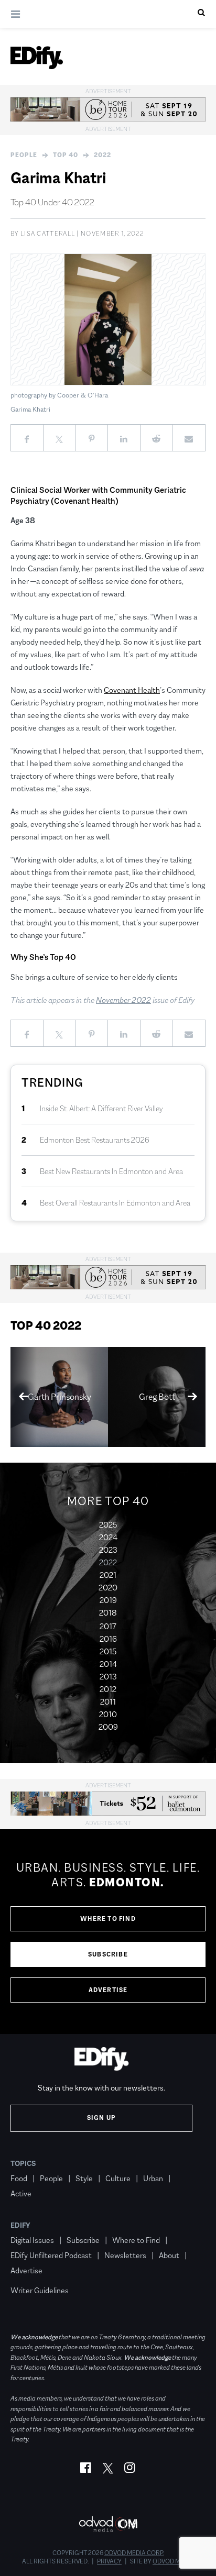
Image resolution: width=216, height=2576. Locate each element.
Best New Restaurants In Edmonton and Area (111, 1171)
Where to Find (108, 1919)
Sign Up (101, 2118)
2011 (108, 1702)
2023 (108, 1550)
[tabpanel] (108, 1932)
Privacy (109, 2561)
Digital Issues (32, 2240)
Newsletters (125, 2255)
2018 (108, 1613)
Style (84, 2178)
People (24, 155)
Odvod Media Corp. (134, 2553)
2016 (108, 1639)
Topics (23, 2163)
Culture (118, 2178)
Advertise (108, 1990)
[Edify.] (37, 58)
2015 (108, 1651)
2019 (108, 1600)
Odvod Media (173, 2561)
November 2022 (123, 1000)
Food (19, 2178)
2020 (108, 1588)
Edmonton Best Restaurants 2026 (95, 1140)
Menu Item (30, 2275)
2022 (102, 155)
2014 (108, 1664)
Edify (20, 2225)
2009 (108, 1727)
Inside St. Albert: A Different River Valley (101, 1108)
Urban (153, 2178)
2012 (108, 1689)
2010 (108, 1714)
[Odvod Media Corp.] (108, 2524)
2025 (108, 1525)
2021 (108, 1575)
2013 (108, 1677)
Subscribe (108, 1954)
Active (21, 2193)
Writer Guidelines (40, 2290)
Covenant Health (132, 690)
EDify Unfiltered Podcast (51, 2255)
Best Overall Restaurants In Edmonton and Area (115, 1203)
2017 (108, 1626)
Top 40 (66, 155)
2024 (108, 1537)
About (169, 2255)
